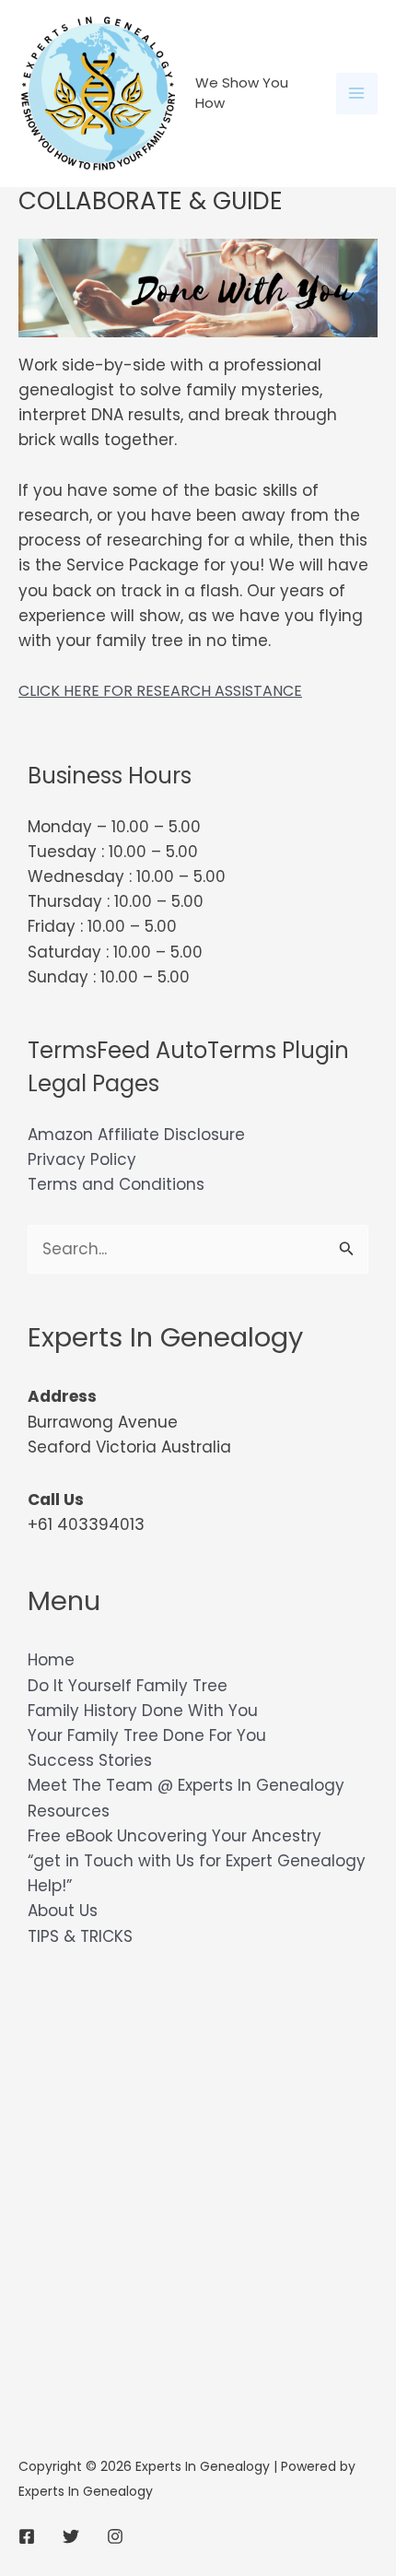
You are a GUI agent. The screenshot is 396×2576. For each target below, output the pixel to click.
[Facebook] (27, 2536)
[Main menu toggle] (357, 94)
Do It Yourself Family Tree (128, 1686)
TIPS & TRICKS (80, 1936)
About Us (63, 1911)
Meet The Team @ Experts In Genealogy (186, 1785)
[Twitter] (71, 2536)
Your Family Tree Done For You (147, 1735)
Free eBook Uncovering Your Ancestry (175, 1836)
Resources (69, 1811)
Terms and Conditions (116, 1184)
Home (51, 1660)
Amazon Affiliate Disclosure (136, 1135)
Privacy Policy (82, 1159)
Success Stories (90, 1760)
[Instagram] (115, 2536)
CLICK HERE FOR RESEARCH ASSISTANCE (160, 691)
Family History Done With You (143, 1711)
